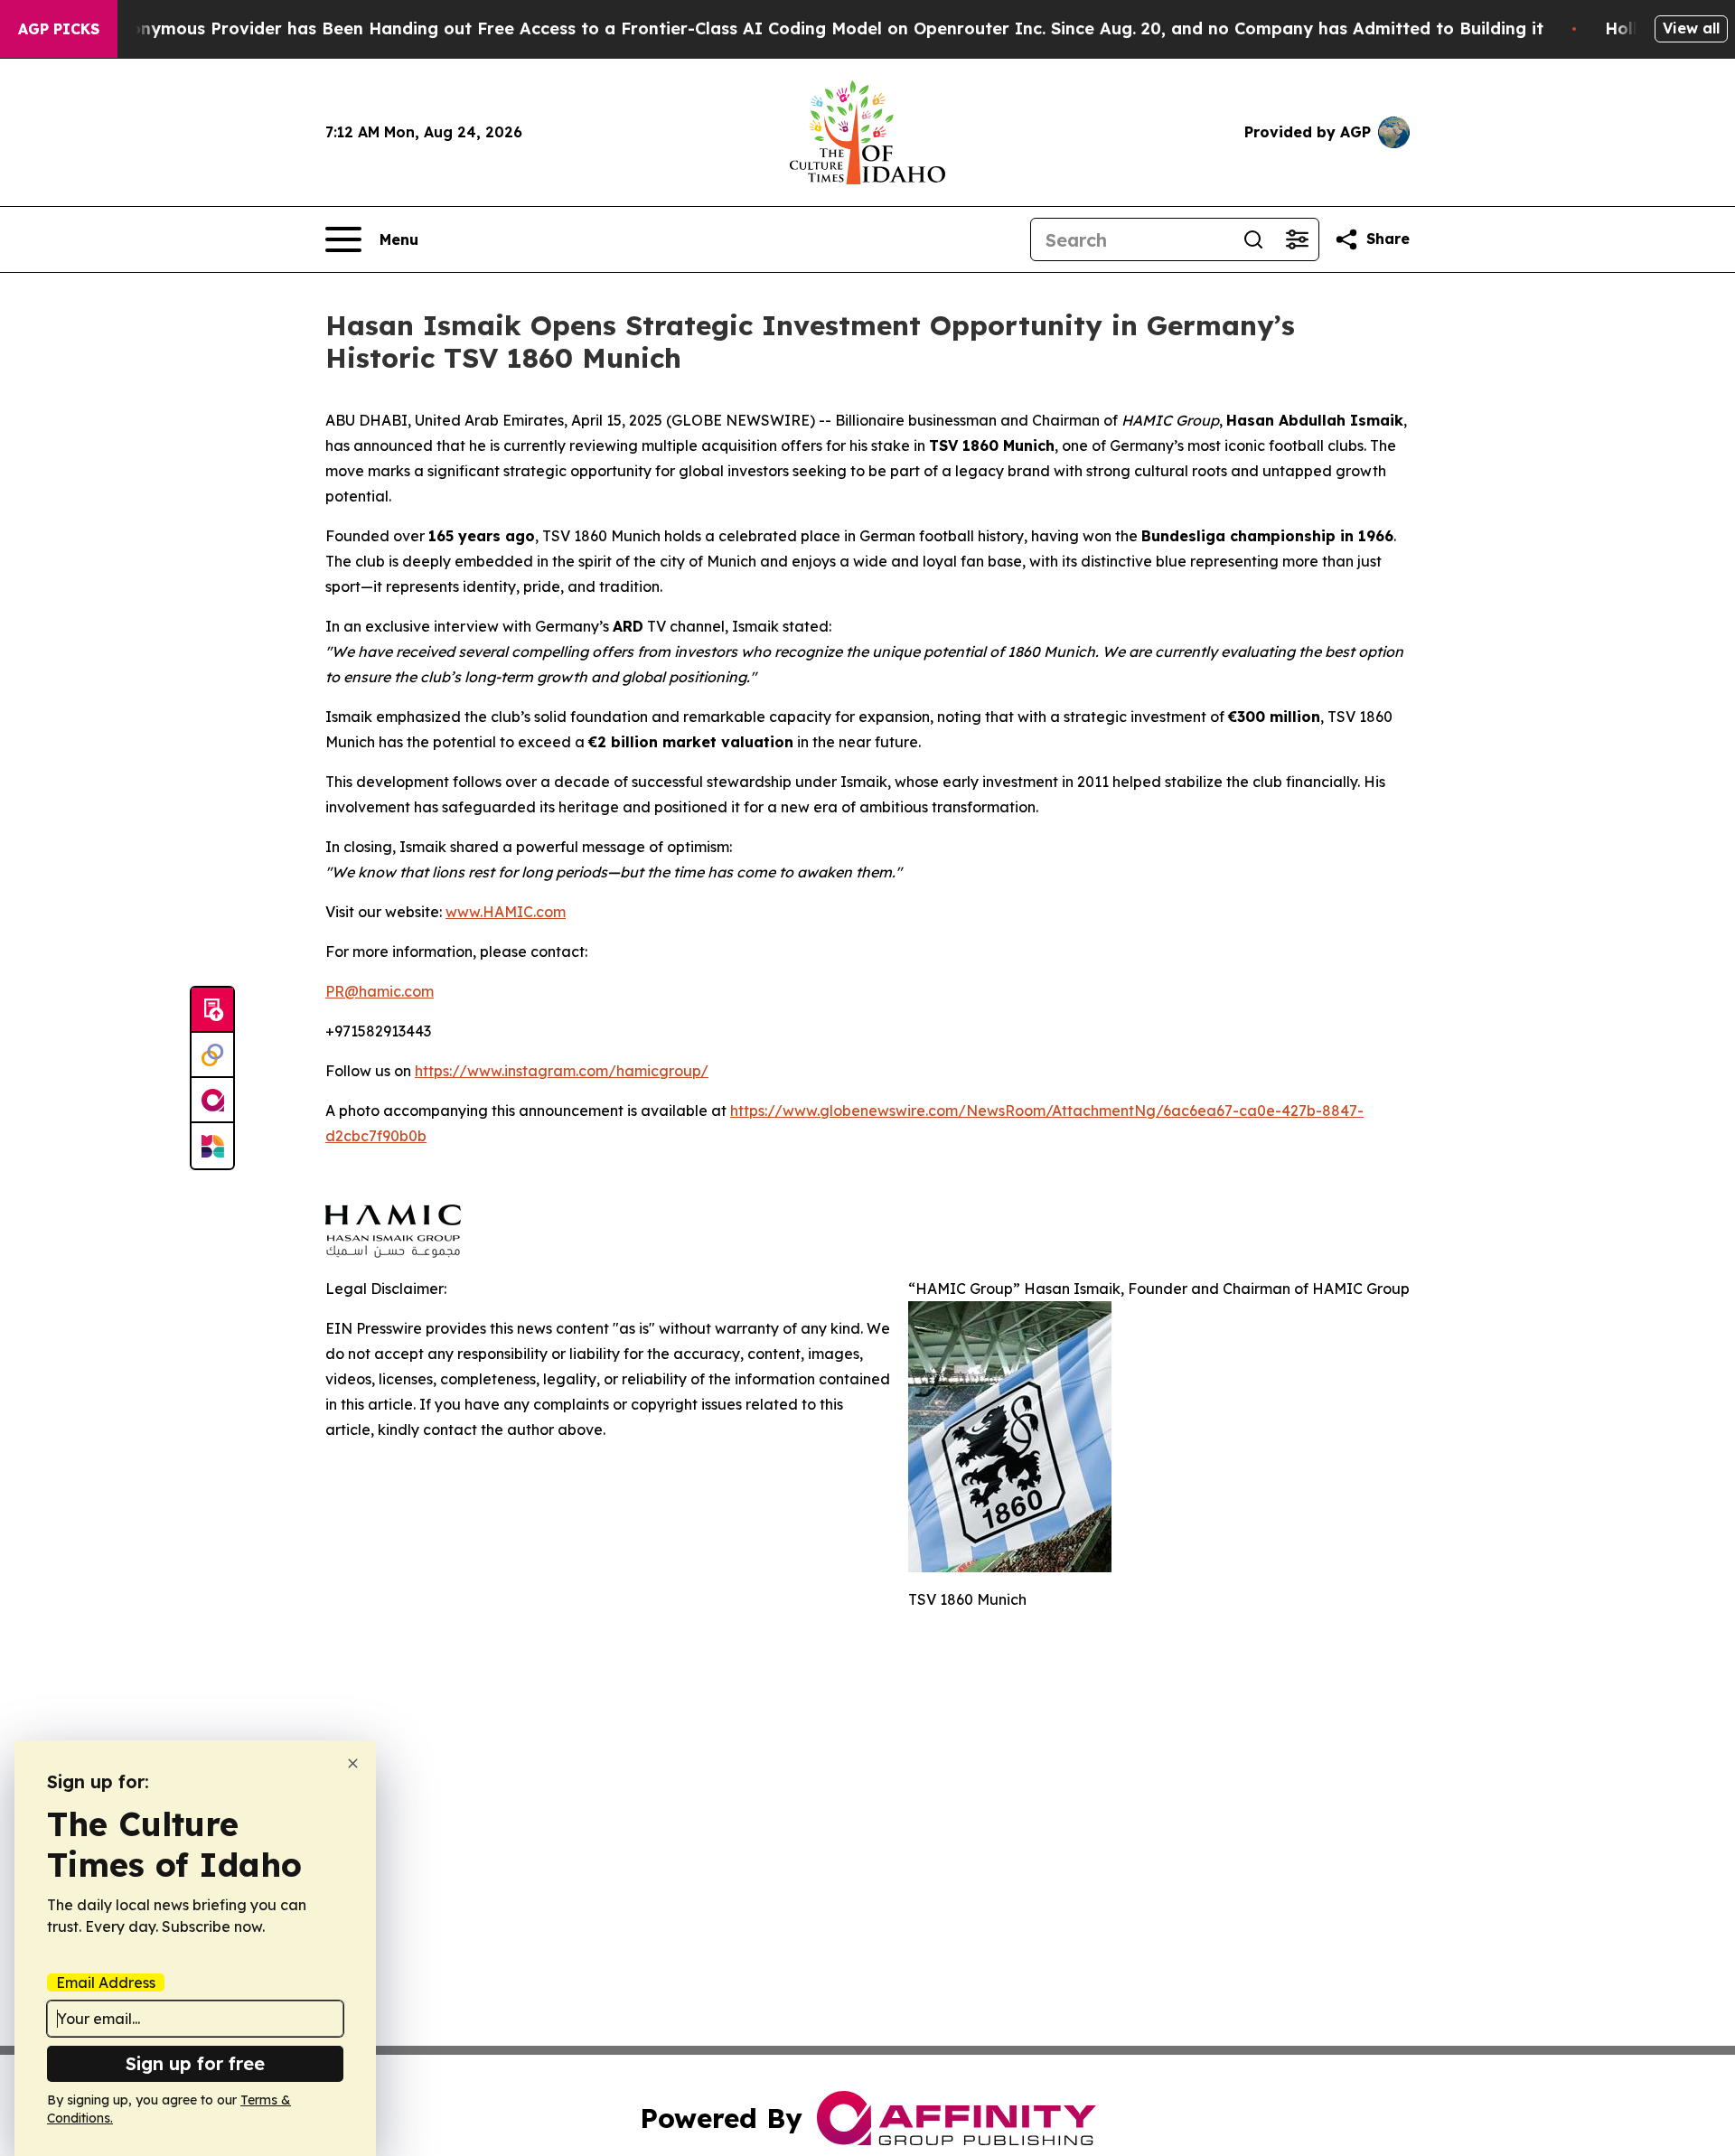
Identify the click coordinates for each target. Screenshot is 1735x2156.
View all (1691, 28)
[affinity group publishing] (212, 1101)
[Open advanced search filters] (1297, 239)
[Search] (1253, 239)
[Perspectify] (212, 1055)
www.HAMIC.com (506, 912)
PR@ (342, 991)
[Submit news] (212, 1010)
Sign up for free (195, 2063)
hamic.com (396, 991)
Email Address (106, 1983)
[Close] (353, 1763)
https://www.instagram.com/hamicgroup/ (562, 1071)
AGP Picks (59, 29)
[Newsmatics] (212, 1146)
